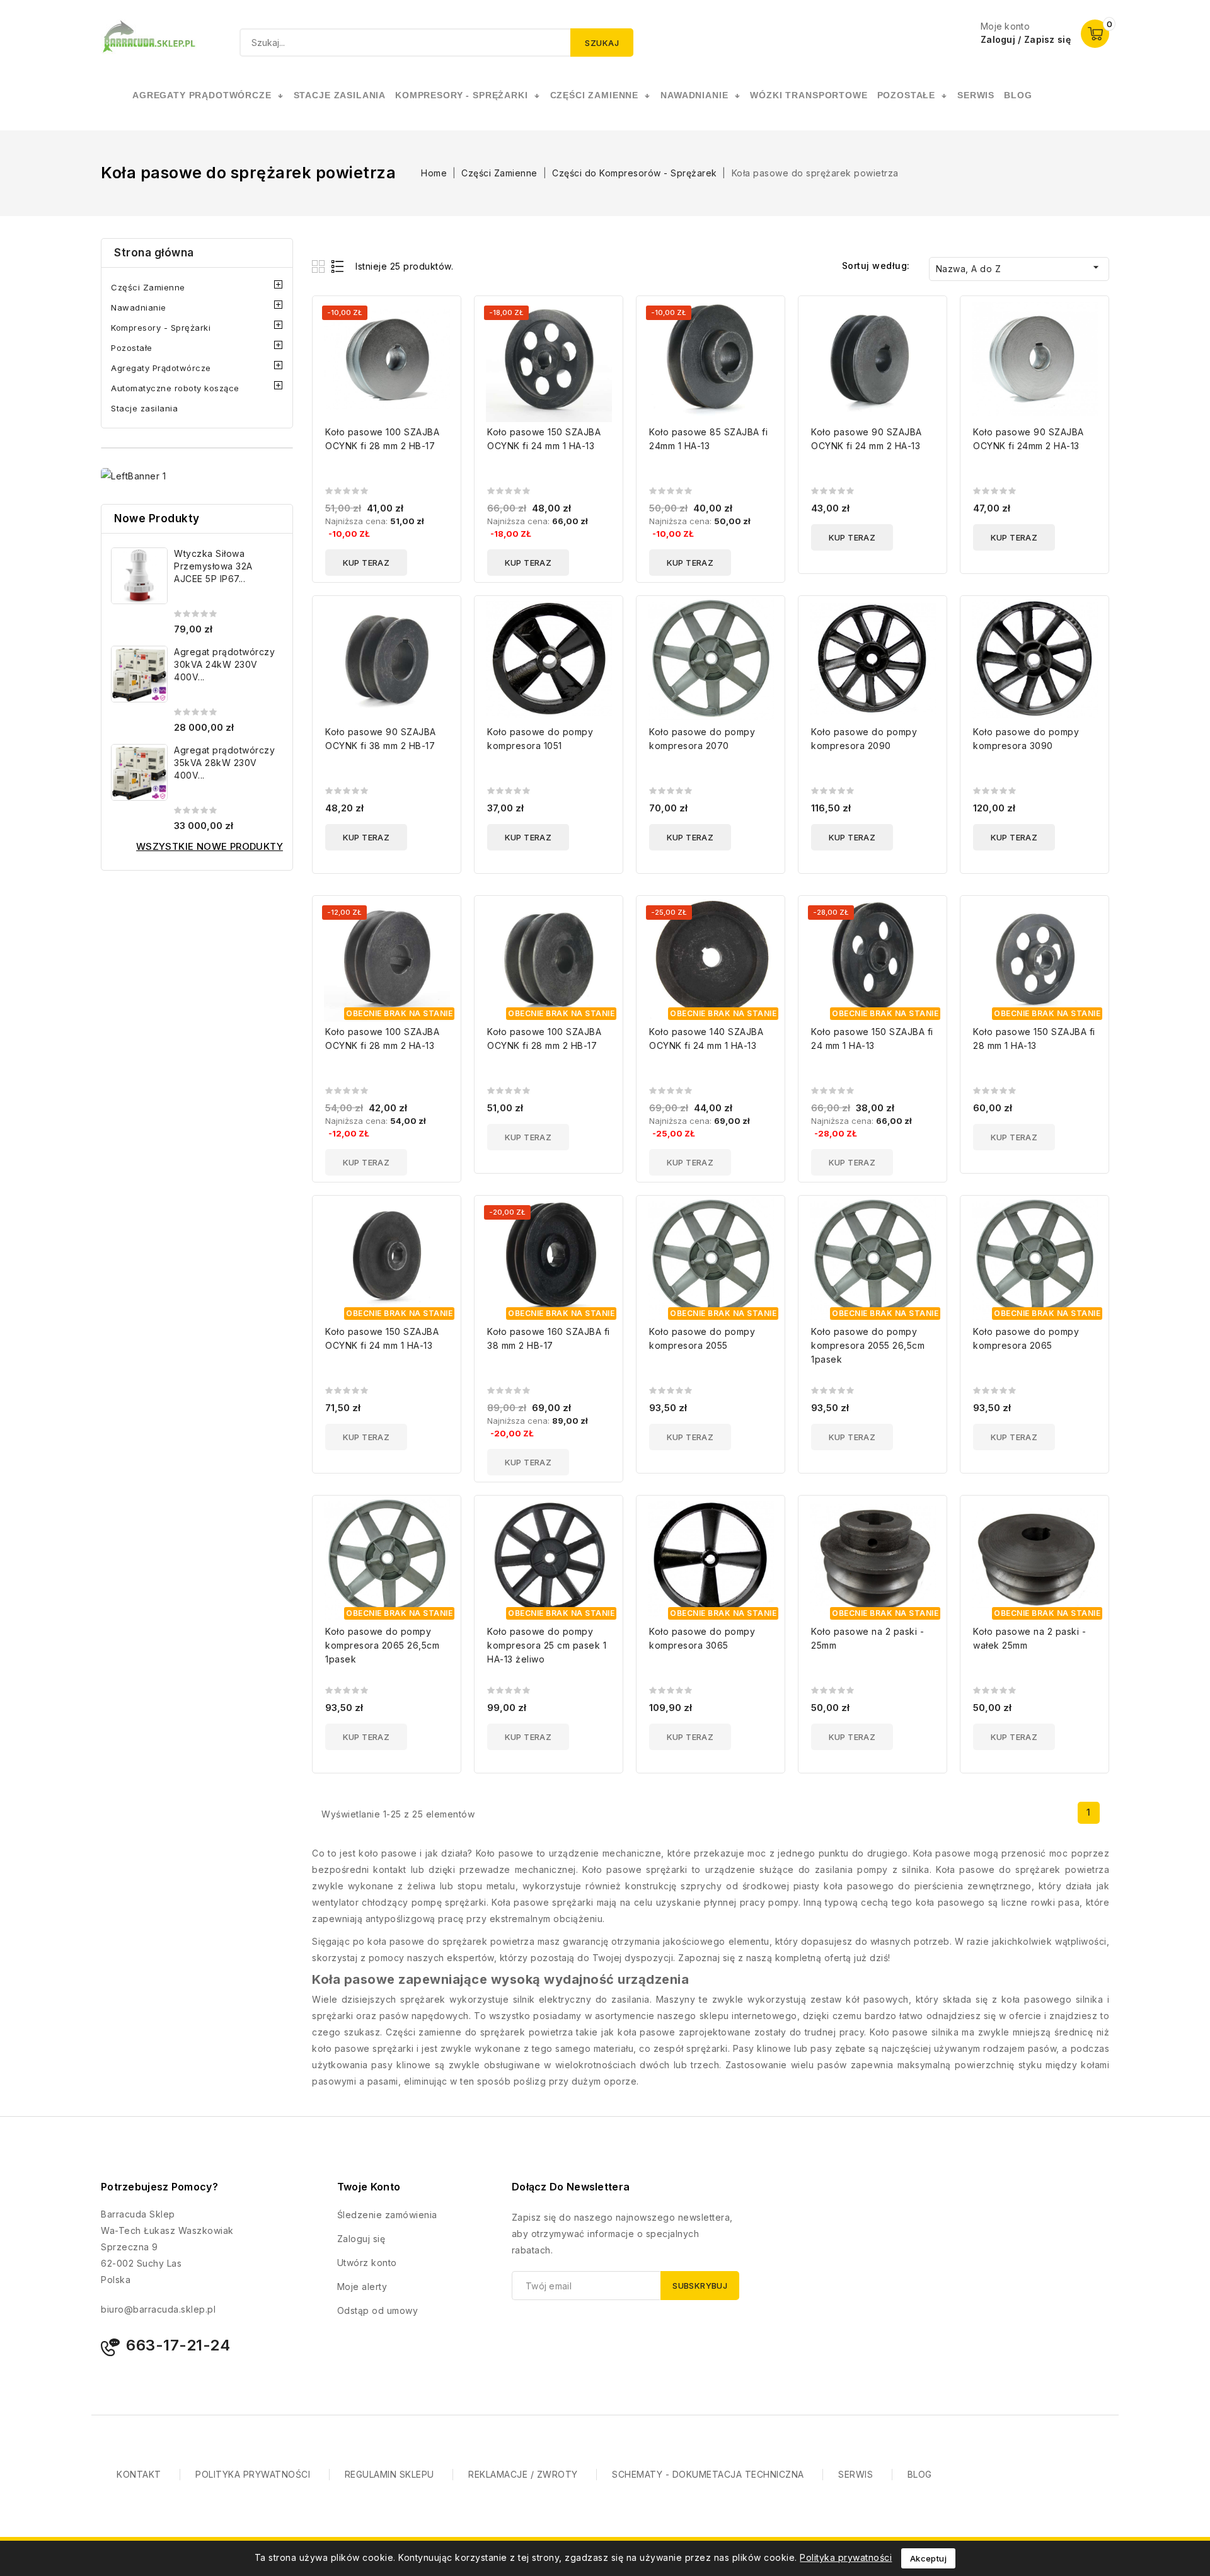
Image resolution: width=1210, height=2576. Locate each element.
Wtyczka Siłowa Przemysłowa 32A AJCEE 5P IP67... (213, 566)
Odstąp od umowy (378, 2310)
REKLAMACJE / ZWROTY (523, 2474)
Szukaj (602, 43)
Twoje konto (369, 2187)
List (338, 266)
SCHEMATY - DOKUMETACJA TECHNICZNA (708, 2474)
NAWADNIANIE (694, 95)
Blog (1018, 95)
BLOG (920, 2474)
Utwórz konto (367, 2263)
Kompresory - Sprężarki (161, 328)
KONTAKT (139, 2474)
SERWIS (976, 95)
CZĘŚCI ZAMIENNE (595, 95)
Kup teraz (366, 563)
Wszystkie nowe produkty (210, 846)
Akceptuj (928, 2558)
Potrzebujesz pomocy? (159, 2187)
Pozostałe (132, 348)
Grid (320, 266)
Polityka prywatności (846, 2557)
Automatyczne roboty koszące (175, 388)
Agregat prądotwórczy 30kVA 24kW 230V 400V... (224, 664)
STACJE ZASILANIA (340, 95)
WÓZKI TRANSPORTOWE (809, 95)
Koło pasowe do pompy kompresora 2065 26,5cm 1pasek (382, 1645)
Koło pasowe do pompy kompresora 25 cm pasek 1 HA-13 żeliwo (547, 1645)
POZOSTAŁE (907, 95)
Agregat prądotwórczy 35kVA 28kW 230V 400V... (224, 763)
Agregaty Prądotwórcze (161, 368)
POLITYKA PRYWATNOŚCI (253, 2474)
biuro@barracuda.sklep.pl (158, 2309)
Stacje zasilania (144, 408)
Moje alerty (362, 2287)
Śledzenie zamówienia (387, 2215)
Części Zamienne (148, 287)
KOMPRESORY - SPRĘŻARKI (461, 95)
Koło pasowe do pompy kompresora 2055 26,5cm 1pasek (868, 1345)
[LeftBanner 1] (133, 476)
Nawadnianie (139, 307)
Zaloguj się (361, 2239)
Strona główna (154, 253)
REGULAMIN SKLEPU (389, 2474)
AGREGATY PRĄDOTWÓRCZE (202, 95)
